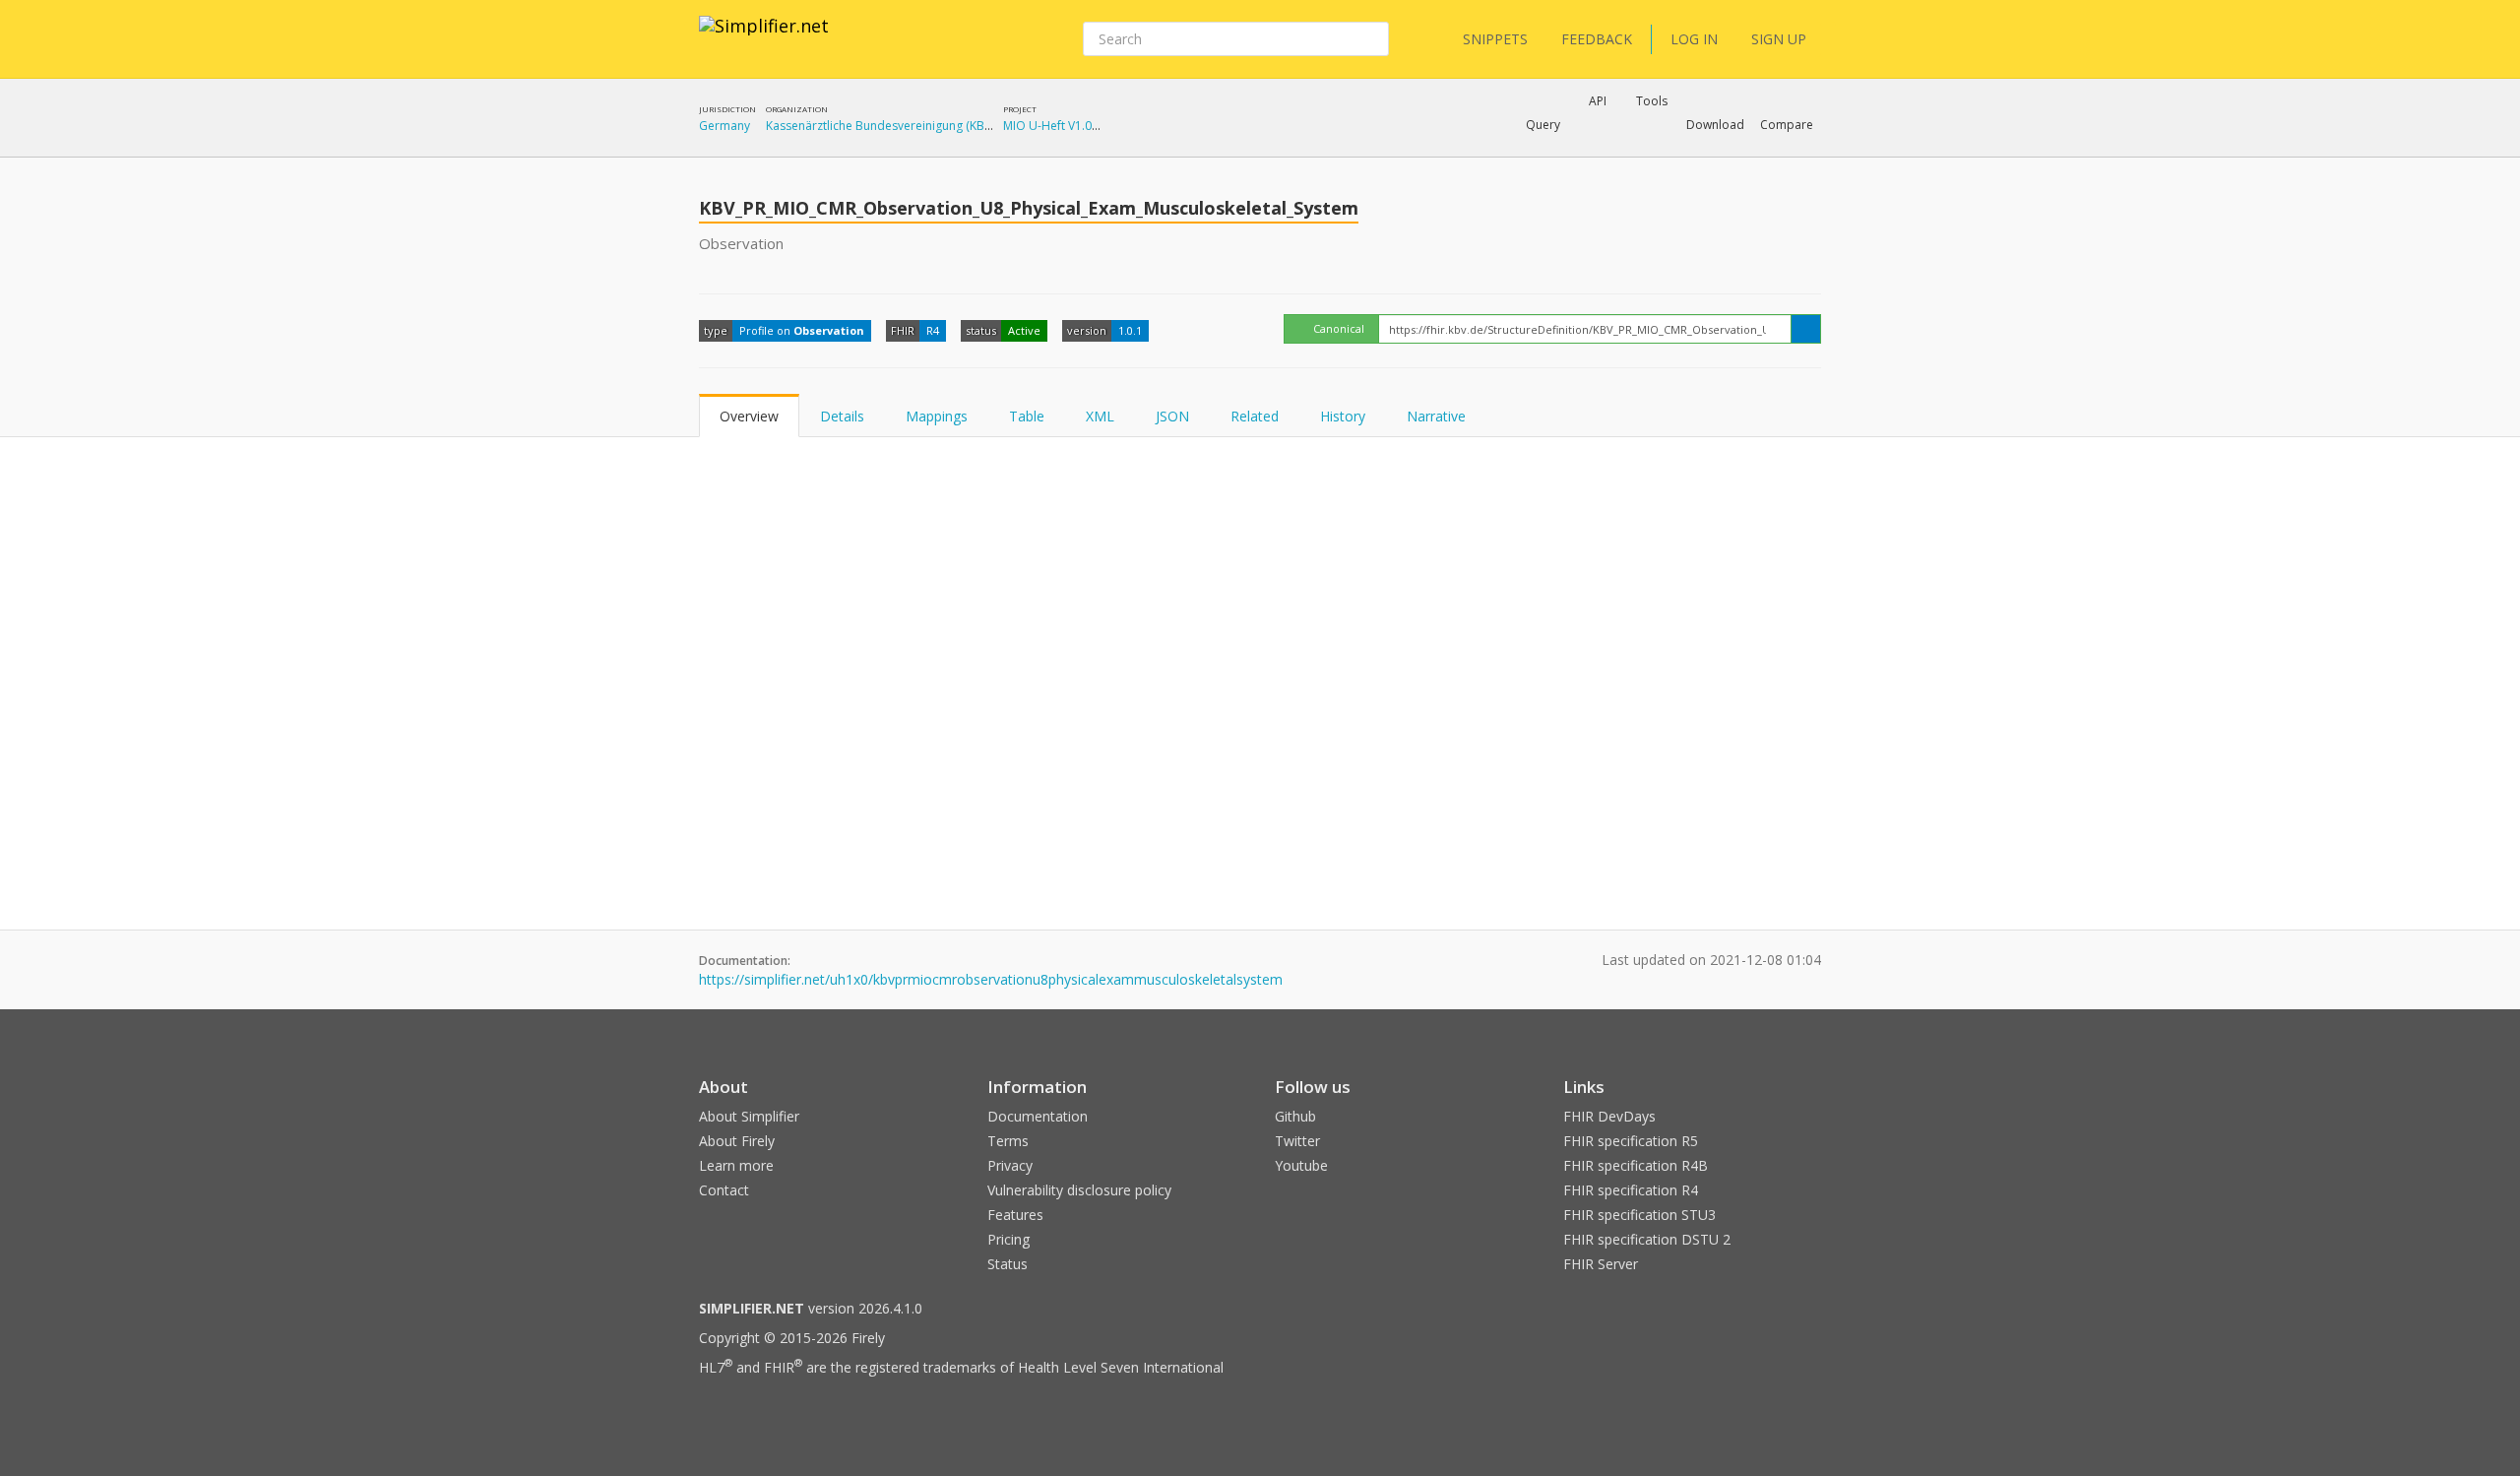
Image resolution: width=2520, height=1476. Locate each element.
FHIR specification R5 (1631, 1141)
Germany (724, 126)
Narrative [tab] (1436, 416)
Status (1008, 1264)
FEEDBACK (1597, 39)
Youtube (1301, 1165)
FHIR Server (1601, 1264)
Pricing (1008, 1239)
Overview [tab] (749, 416)
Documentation (1038, 1116)
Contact (724, 1190)
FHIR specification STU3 (1639, 1215)
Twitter (1297, 1141)
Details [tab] (842, 416)
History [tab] (1343, 416)
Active (1024, 330)
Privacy (1010, 1165)
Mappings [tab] (937, 416)
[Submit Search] (1372, 39)
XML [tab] (1100, 416)
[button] (1543, 125)
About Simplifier (749, 1116)
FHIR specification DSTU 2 (1647, 1239)
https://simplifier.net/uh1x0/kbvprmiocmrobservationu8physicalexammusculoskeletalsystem (991, 979)
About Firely (737, 1141)
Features (1015, 1215)
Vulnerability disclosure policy (1079, 1190)
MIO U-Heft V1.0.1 (1052, 126)
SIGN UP (1779, 39)
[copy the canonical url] (1806, 329)
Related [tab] (1255, 416)
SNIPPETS (1495, 39)
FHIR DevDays (1609, 1116)
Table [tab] (1027, 416)
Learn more (736, 1165)
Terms (1008, 1141)
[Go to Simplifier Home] (764, 38)
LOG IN (1694, 39)
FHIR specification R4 (1631, 1190)
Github (1295, 1116)
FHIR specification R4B (1636, 1165)
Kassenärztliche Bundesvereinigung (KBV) (880, 126)
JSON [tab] (1172, 416)
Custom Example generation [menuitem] (1564, 152)
